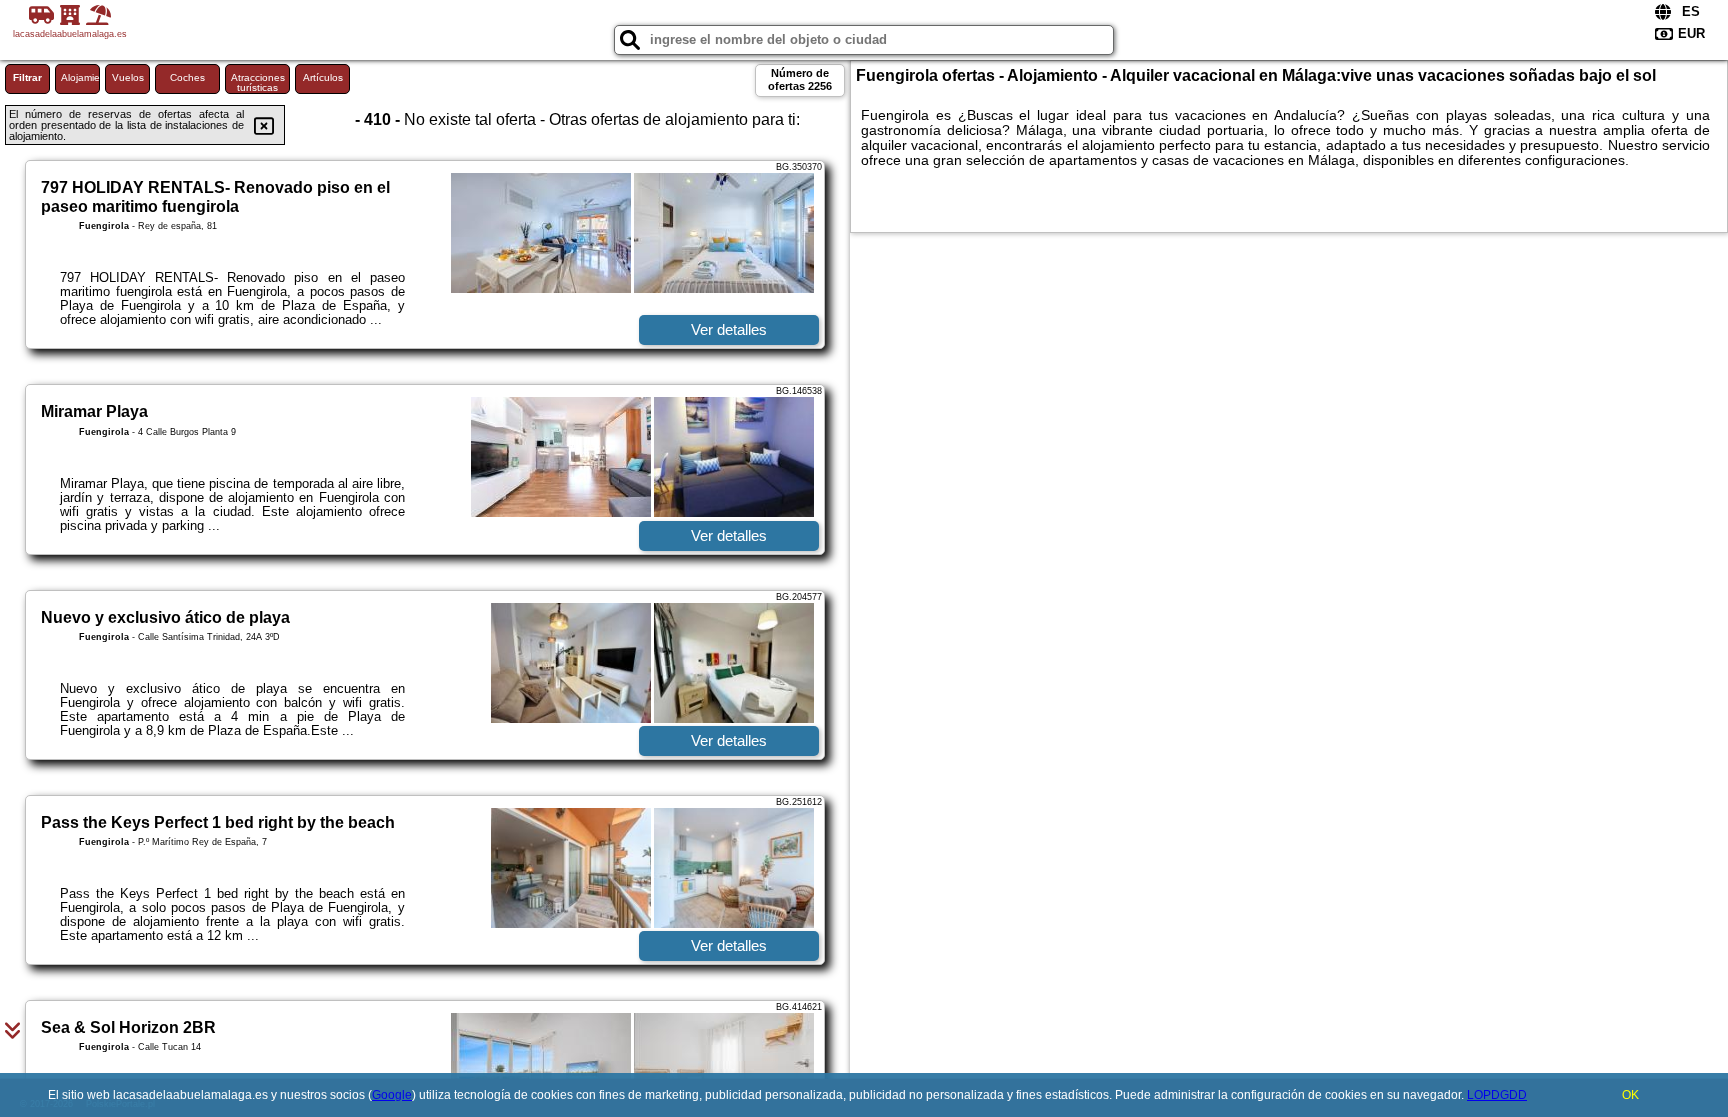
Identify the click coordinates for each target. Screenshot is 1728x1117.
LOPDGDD (1497, 1095)
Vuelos (128, 77)
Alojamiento (80, 77)
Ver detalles (729, 329)
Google (392, 1095)
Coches (187, 77)
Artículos (323, 77)
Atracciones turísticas (258, 82)
